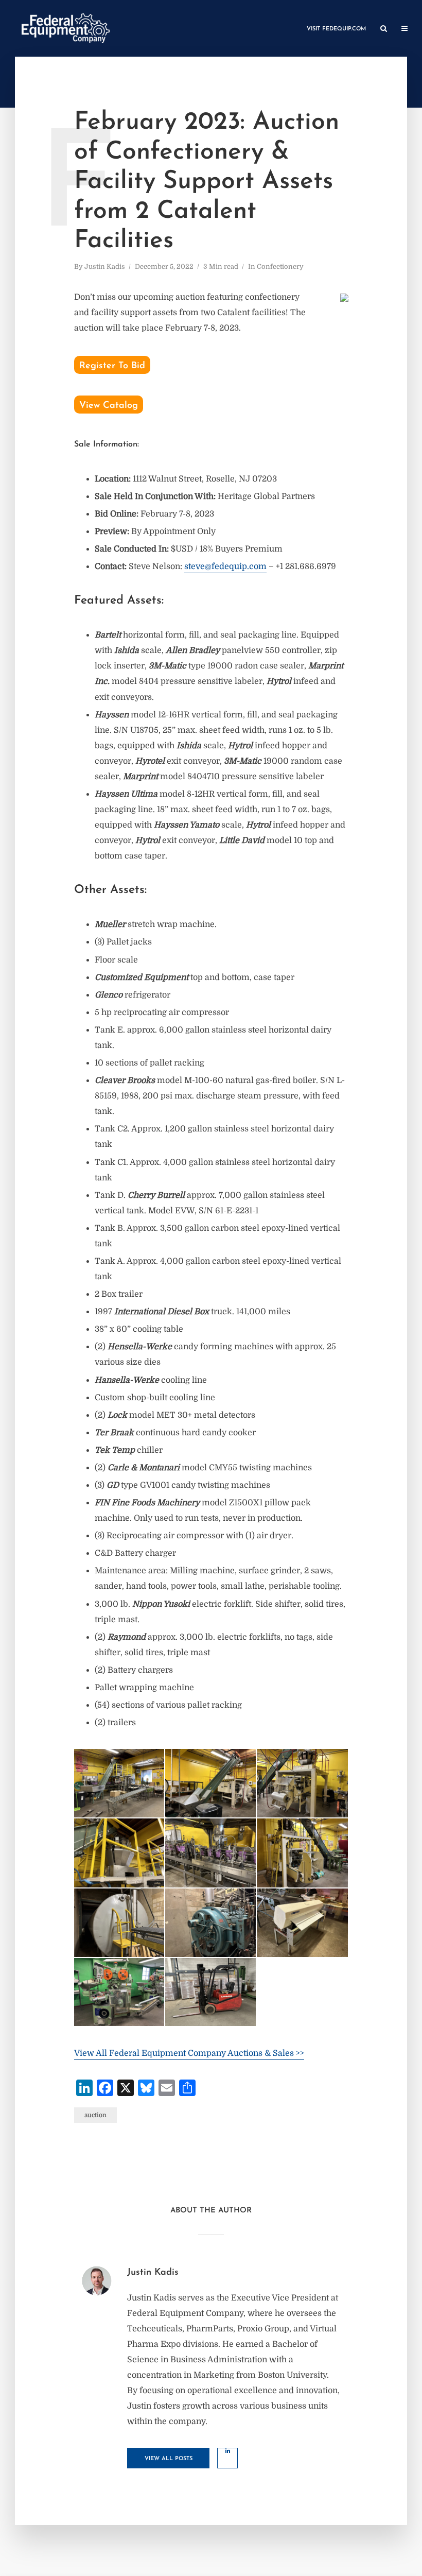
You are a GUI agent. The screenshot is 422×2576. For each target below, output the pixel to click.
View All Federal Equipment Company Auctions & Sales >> (189, 2053)
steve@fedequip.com (225, 566)
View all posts (169, 2459)
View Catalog (109, 406)
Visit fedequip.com (336, 29)
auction (95, 2115)
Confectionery (280, 267)
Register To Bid (112, 366)
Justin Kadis (105, 267)
